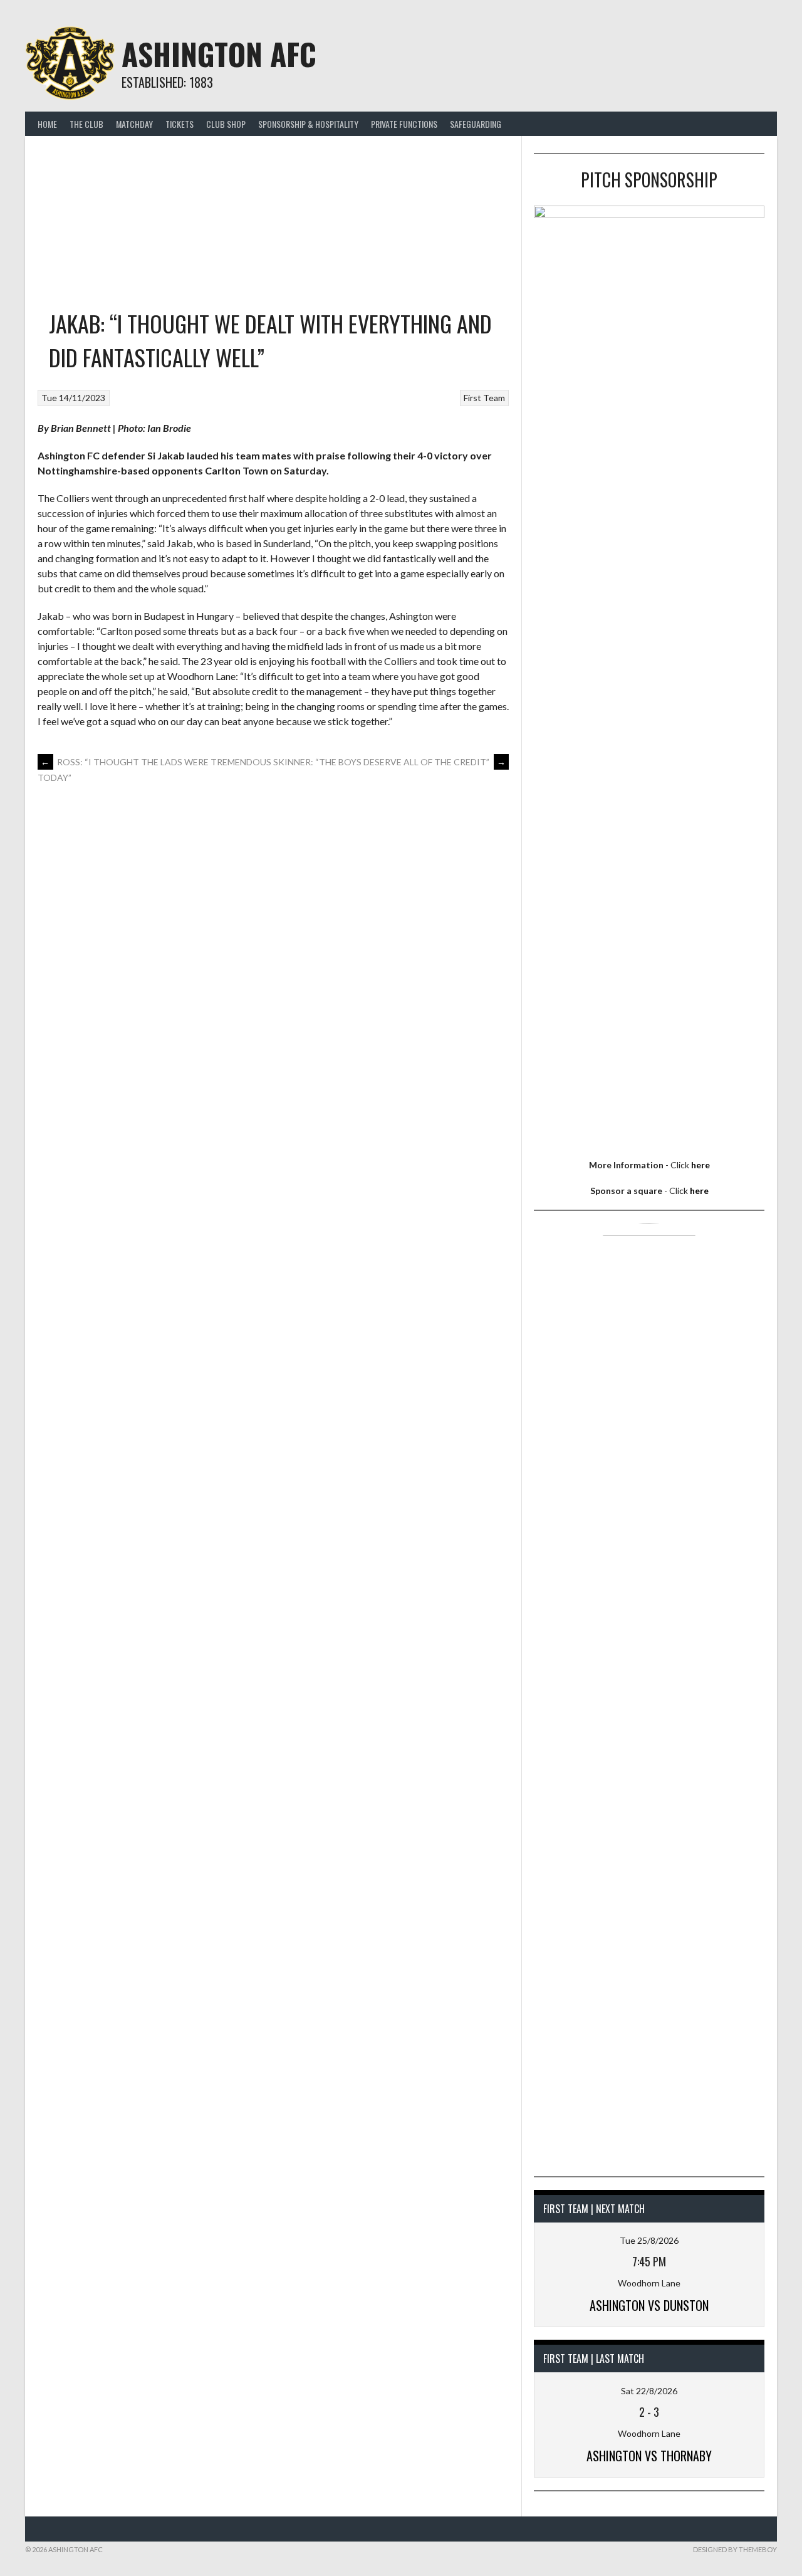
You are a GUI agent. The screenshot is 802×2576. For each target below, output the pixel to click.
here (700, 1165)
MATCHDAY (134, 124)
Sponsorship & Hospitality (308, 124)
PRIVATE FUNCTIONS (404, 124)
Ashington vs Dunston (649, 2305)
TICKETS (180, 124)
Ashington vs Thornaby (649, 2456)
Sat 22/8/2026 (649, 2391)
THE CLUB (86, 124)
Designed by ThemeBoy (735, 2549)
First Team (484, 398)
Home (47, 124)
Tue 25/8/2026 (649, 2240)
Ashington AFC (219, 54)
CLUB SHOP (226, 124)
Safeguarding (476, 124)
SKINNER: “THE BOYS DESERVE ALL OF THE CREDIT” (389, 762)
